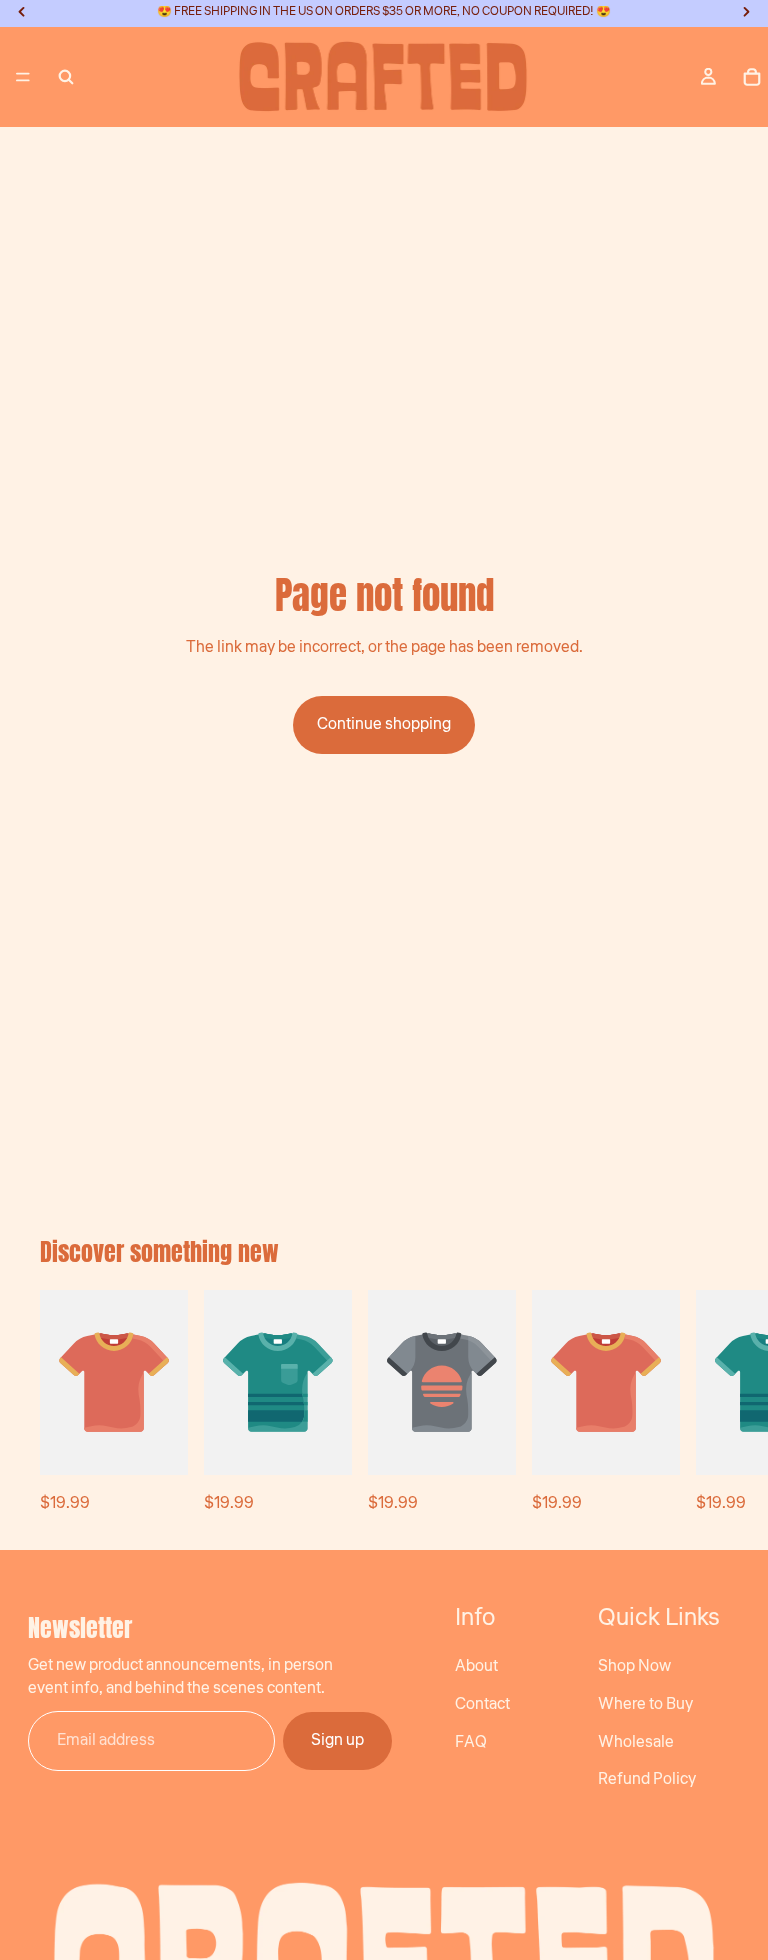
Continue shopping (384, 724)
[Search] (66, 77)
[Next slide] (706, 1403)
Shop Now (634, 1666)
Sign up (337, 1740)
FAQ (471, 1742)
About (476, 1666)
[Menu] (23, 77)
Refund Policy (647, 1779)
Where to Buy (645, 1704)
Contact (482, 1704)
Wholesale (636, 1742)
